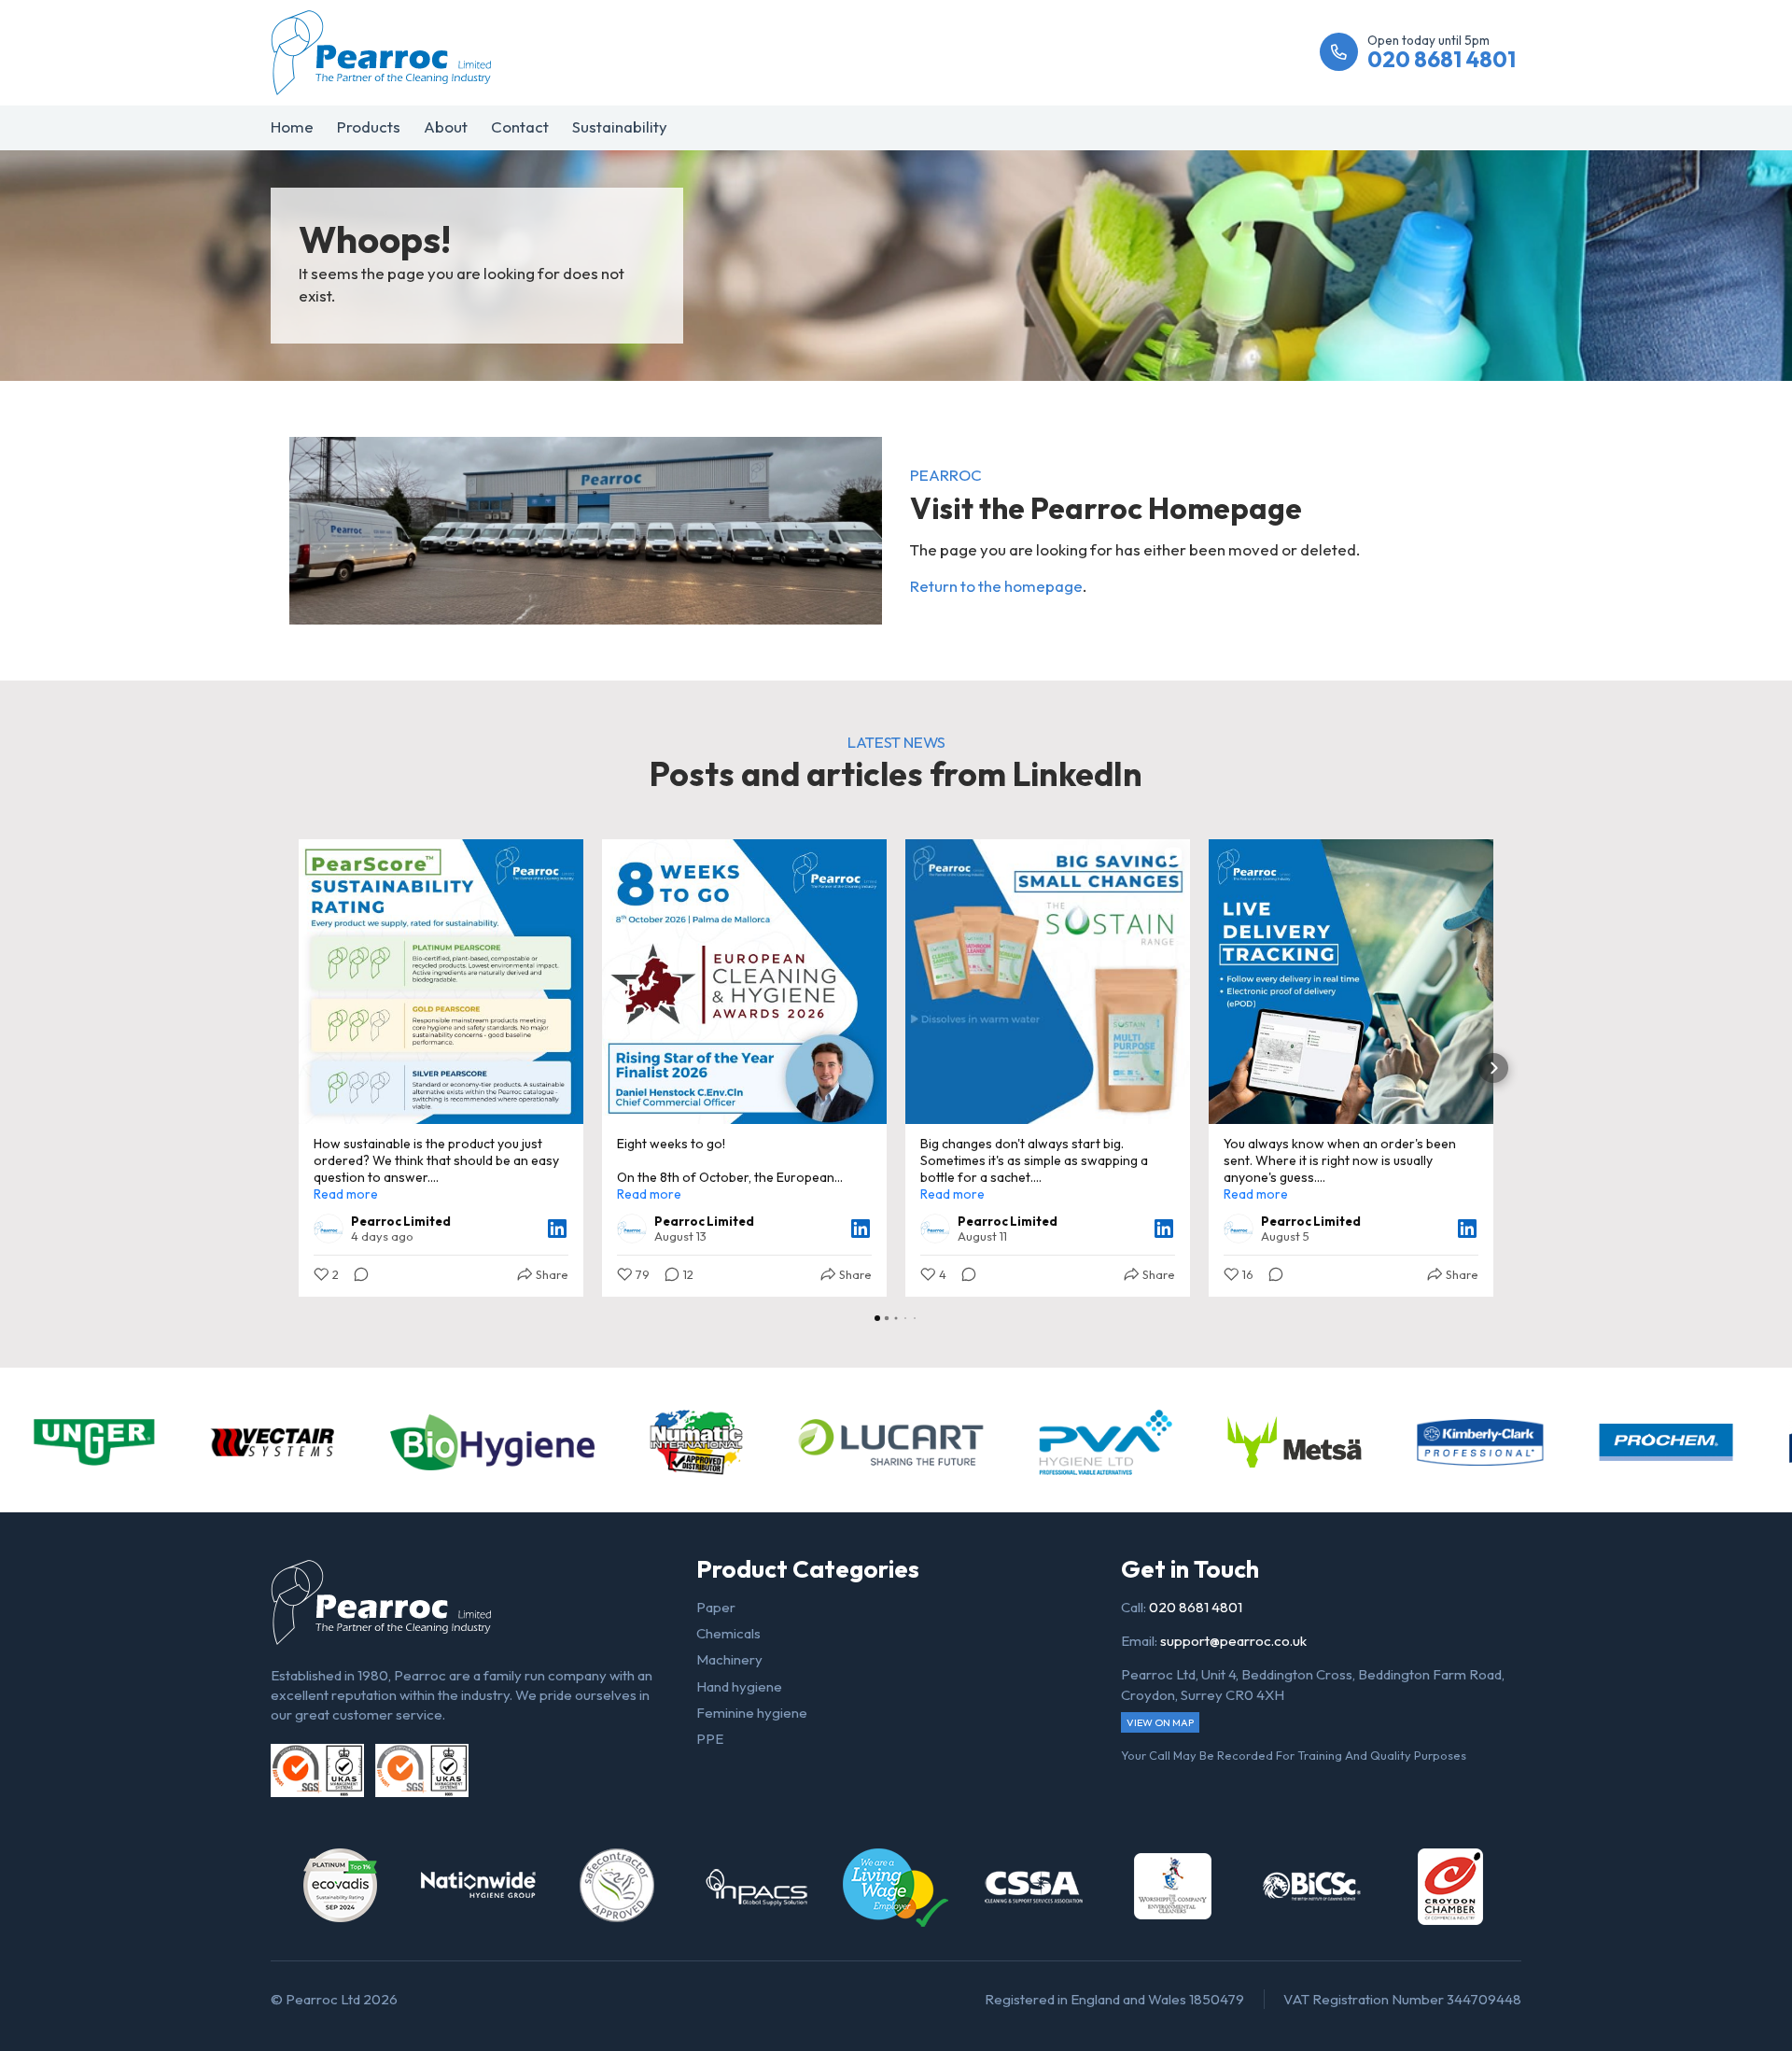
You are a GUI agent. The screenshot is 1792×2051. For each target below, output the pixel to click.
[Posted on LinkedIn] (557, 1229)
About (446, 126)
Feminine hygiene (752, 1713)
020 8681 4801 (1196, 1607)
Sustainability (620, 126)
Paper (716, 1607)
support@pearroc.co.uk (1233, 1641)
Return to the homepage (996, 586)
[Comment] (356, 1274)
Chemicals (728, 1633)
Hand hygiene (739, 1686)
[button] (299, 1068)
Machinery (729, 1659)
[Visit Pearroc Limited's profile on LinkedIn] (332, 1229)
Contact (520, 126)
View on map (1160, 1722)
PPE (710, 1739)
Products (369, 126)
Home (292, 126)
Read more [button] (346, 1194)
